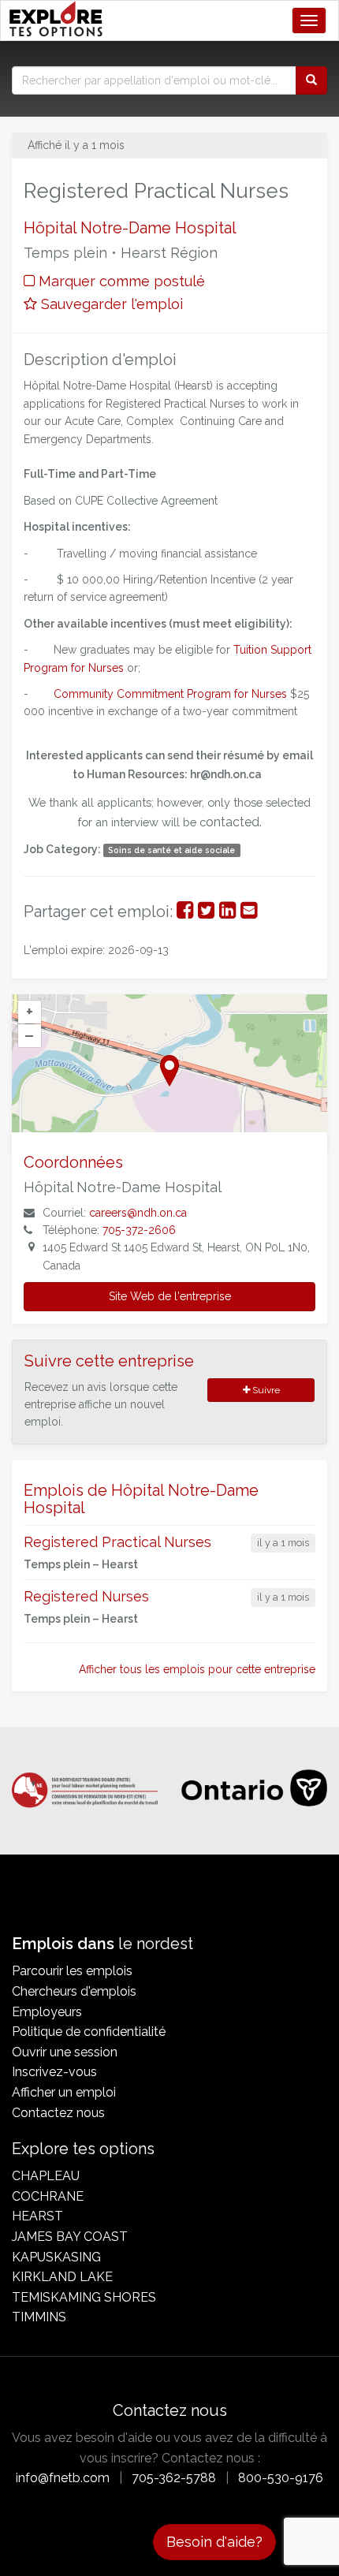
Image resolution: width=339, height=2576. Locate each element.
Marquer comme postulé (120, 281)
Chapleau (46, 2176)
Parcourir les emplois (72, 1971)
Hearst (37, 2216)
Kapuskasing (56, 2257)
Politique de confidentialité (89, 2032)
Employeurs (47, 2012)
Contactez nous (58, 2113)
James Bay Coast (70, 2237)
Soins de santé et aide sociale (171, 850)
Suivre (265, 1390)
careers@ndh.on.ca (138, 1213)
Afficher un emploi (64, 2092)
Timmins (39, 2317)
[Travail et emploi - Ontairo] (254, 1790)
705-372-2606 (139, 1230)
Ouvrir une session (65, 2052)
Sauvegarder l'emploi (110, 304)
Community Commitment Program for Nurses (170, 694)
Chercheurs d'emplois (74, 1991)
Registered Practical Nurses (117, 1542)
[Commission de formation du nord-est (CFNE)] (85, 1783)
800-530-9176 (281, 2478)
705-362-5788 (174, 2478)
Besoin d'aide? (214, 2542)
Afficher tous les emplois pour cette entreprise (197, 1669)
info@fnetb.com (63, 2478)
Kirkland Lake (62, 2277)
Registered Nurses (86, 1596)
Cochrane (48, 2196)
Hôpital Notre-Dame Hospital (130, 228)
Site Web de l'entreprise (170, 1296)
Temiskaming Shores (84, 2297)
